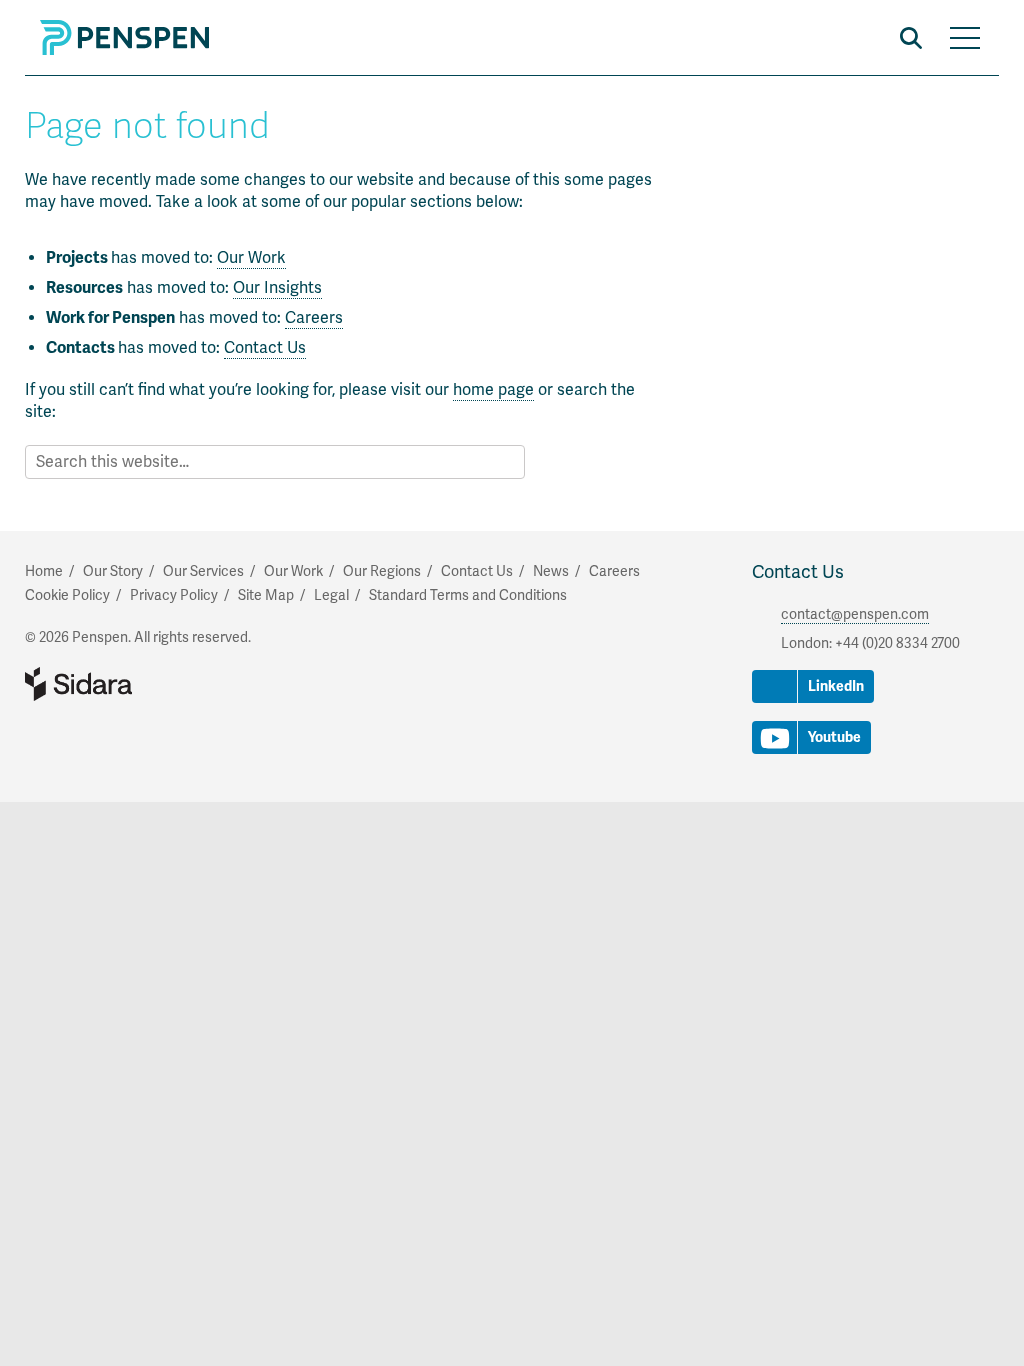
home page (493, 390)
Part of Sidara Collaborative (143, 684)
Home (44, 571)
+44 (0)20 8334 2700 (897, 643)
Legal (331, 595)
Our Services (203, 571)
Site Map (266, 595)
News (551, 571)
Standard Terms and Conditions (468, 595)
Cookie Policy (67, 595)
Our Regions (382, 571)
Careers (314, 318)
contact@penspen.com (855, 614)
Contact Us (265, 348)
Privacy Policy (174, 595)
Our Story (113, 571)
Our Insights (277, 288)
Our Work (251, 258)
